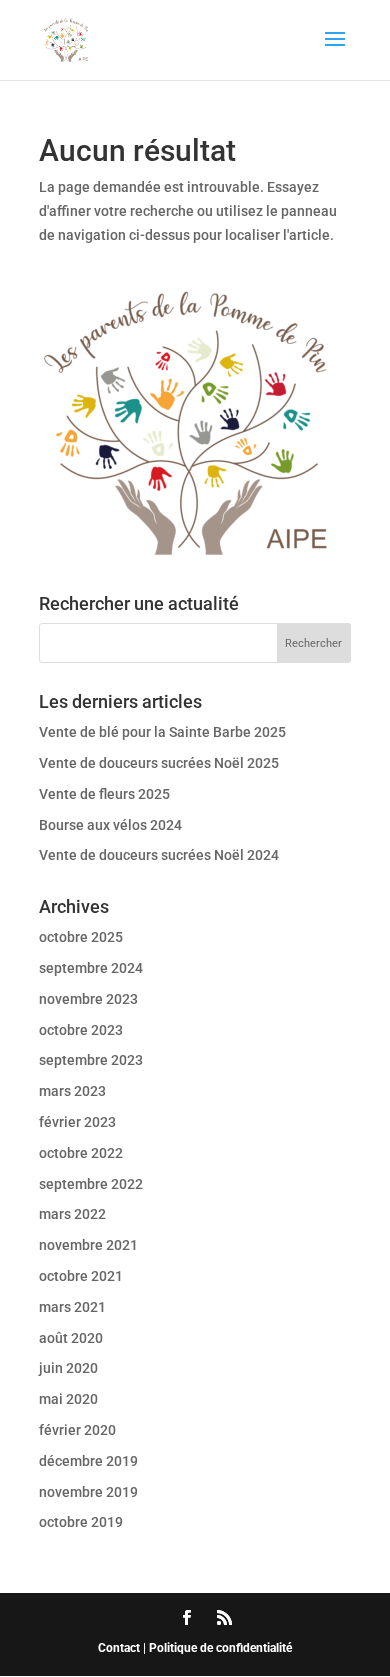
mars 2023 (72, 1091)
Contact (119, 1648)
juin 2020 (68, 1368)
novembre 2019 (88, 1492)
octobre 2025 (81, 937)
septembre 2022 (91, 1184)
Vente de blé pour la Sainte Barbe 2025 (162, 732)
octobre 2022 (81, 1153)
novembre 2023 (88, 999)
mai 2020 (68, 1399)
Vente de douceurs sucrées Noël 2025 (159, 763)
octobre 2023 (81, 1030)
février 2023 (77, 1122)
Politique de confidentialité (220, 1648)
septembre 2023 (91, 1060)
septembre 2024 (91, 968)
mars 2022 (72, 1214)
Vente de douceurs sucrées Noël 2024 (159, 855)
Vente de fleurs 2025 (104, 794)
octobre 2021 (81, 1276)
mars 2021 (72, 1307)
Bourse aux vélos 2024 (110, 825)
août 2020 (71, 1338)
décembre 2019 (88, 1461)
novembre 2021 (88, 1245)
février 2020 (77, 1430)
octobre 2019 (81, 1522)
